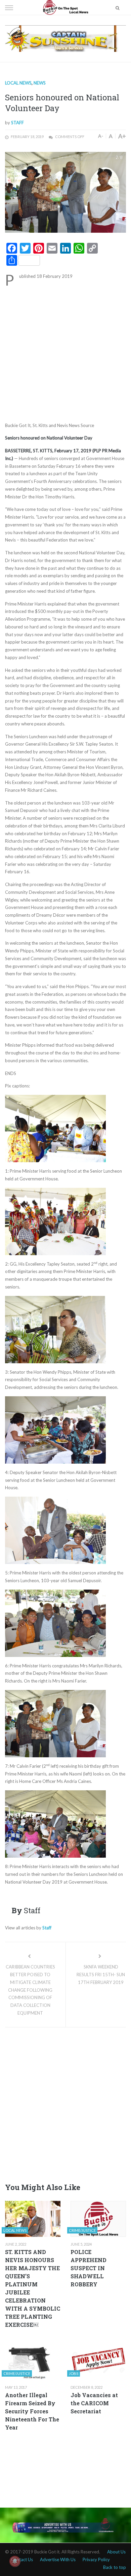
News (40, 83)
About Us (116, 2552)
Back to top (115, 2567)
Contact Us (22, 2559)
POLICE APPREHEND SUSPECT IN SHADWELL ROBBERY (89, 2268)
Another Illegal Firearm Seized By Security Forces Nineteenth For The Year (32, 2411)
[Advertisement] (65, 353)
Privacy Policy (96, 2559)
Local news (18, 83)
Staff (17, 123)
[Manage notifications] (15, 2561)
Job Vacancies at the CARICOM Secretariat (94, 2403)
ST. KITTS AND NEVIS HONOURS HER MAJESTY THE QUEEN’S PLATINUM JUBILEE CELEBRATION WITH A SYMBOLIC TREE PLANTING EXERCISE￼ (33, 2288)
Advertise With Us (58, 2559)
